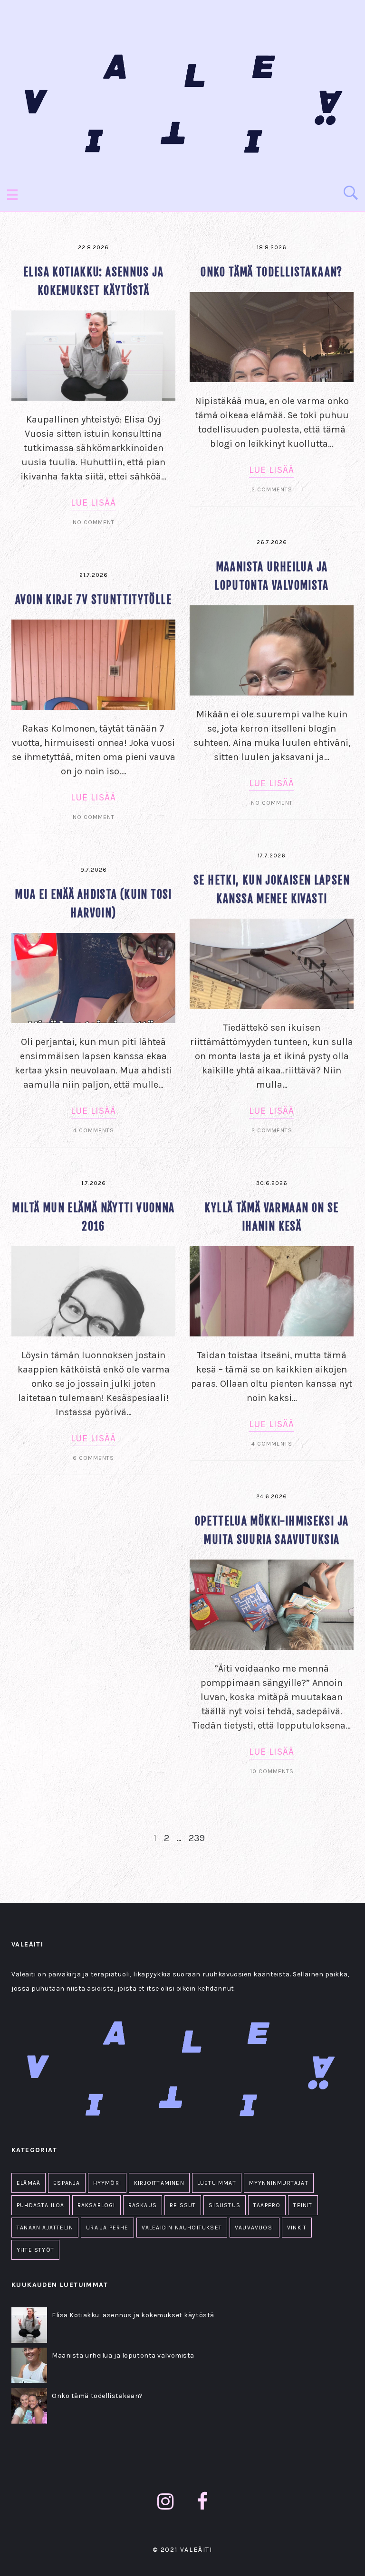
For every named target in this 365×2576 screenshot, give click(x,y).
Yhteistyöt (35, 2250)
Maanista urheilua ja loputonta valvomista (123, 2355)
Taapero (267, 2205)
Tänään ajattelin (45, 2228)
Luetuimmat (217, 2183)
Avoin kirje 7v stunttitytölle (93, 600)
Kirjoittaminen (159, 2183)
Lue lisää (93, 503)
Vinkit (297, 2228)
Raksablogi (96, 2205)
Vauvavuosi (255, 2228)
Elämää (29, 2183)
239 (197, 1838)
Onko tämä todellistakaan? (272, 272)
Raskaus (143, 2205)
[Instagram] (166, 2502)
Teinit (303, 2205)
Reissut (183, 2205)
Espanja (67, 2183)
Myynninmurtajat (279, 2183)
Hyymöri (107, 2183)
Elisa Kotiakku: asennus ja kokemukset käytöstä (133, 2315)
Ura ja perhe (107, 2228)
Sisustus (225, 2205)
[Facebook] (202, 2502)
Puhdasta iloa (41, 2205)
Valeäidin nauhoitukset (182, 2228)
